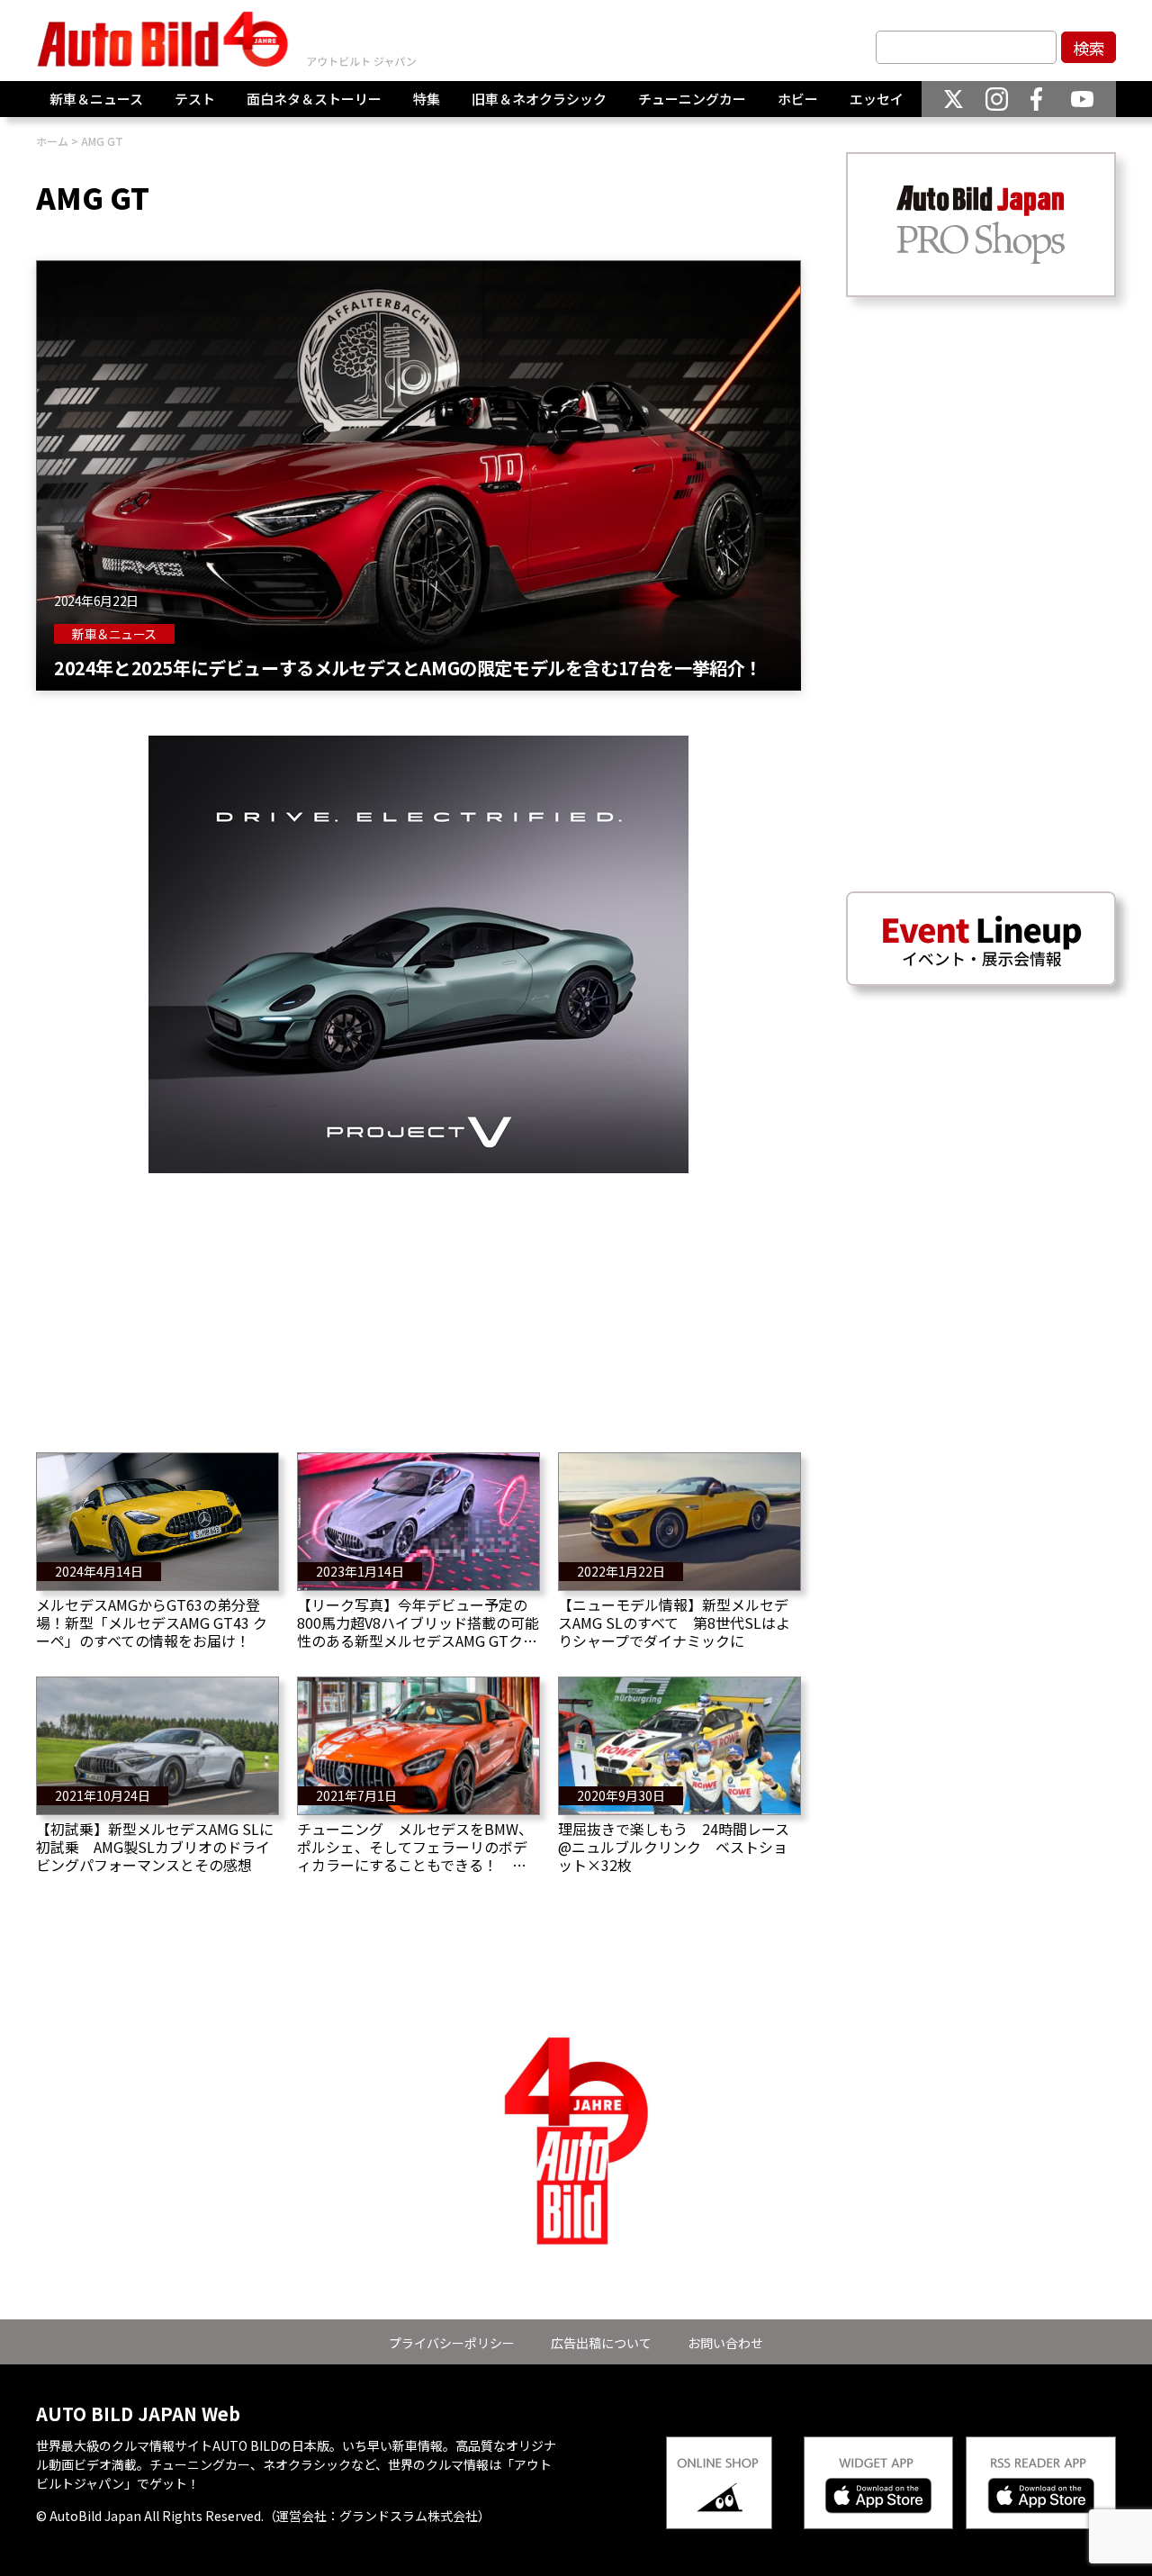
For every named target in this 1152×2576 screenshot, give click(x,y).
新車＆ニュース (96, 99)
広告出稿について (601, 2343)
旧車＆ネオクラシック (539, 99)
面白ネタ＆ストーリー (314, 99)
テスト (195, 99)
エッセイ (877, 99)
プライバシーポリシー (452, 2343)
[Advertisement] (418, 1299)
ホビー (798, 99)
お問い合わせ (725, 2343)
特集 (427, 99)
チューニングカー (692, 99)
